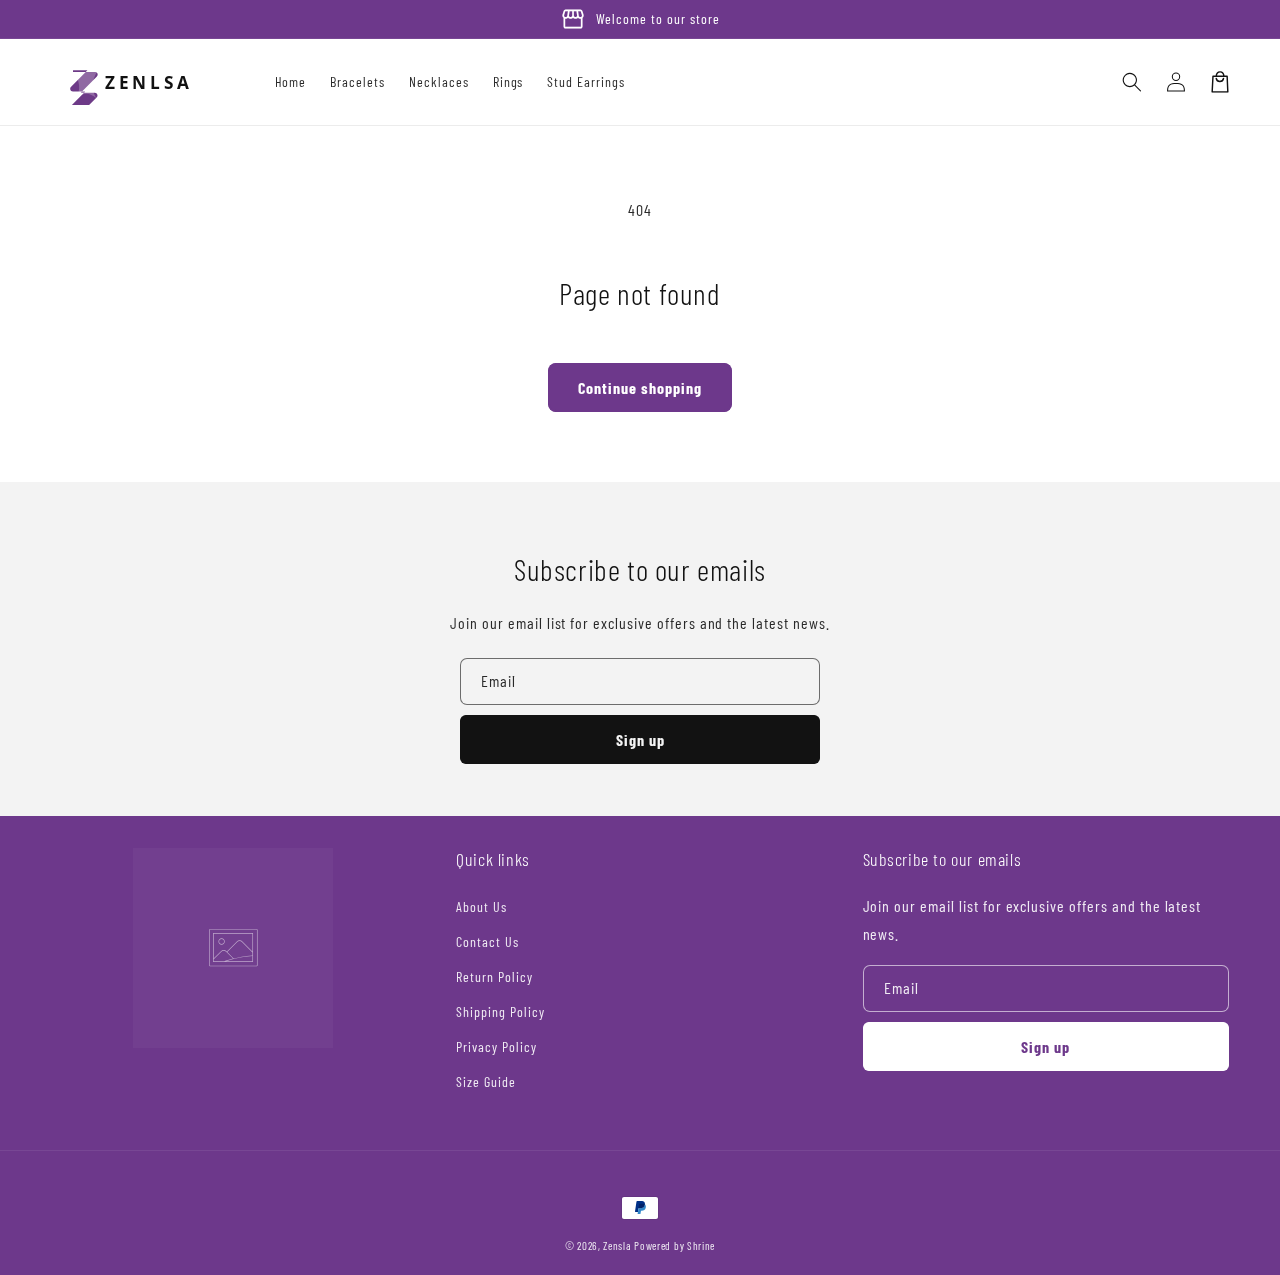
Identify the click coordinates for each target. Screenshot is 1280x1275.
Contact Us (487, 941)
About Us (481, 906)
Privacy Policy (496, 1046)
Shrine (701, 1245)
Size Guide (486, 1081)
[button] (1132, 82)
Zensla (617, 1245)
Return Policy (494, 976)
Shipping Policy (500, 1011)
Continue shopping (640, 387)
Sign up (640, 739)
